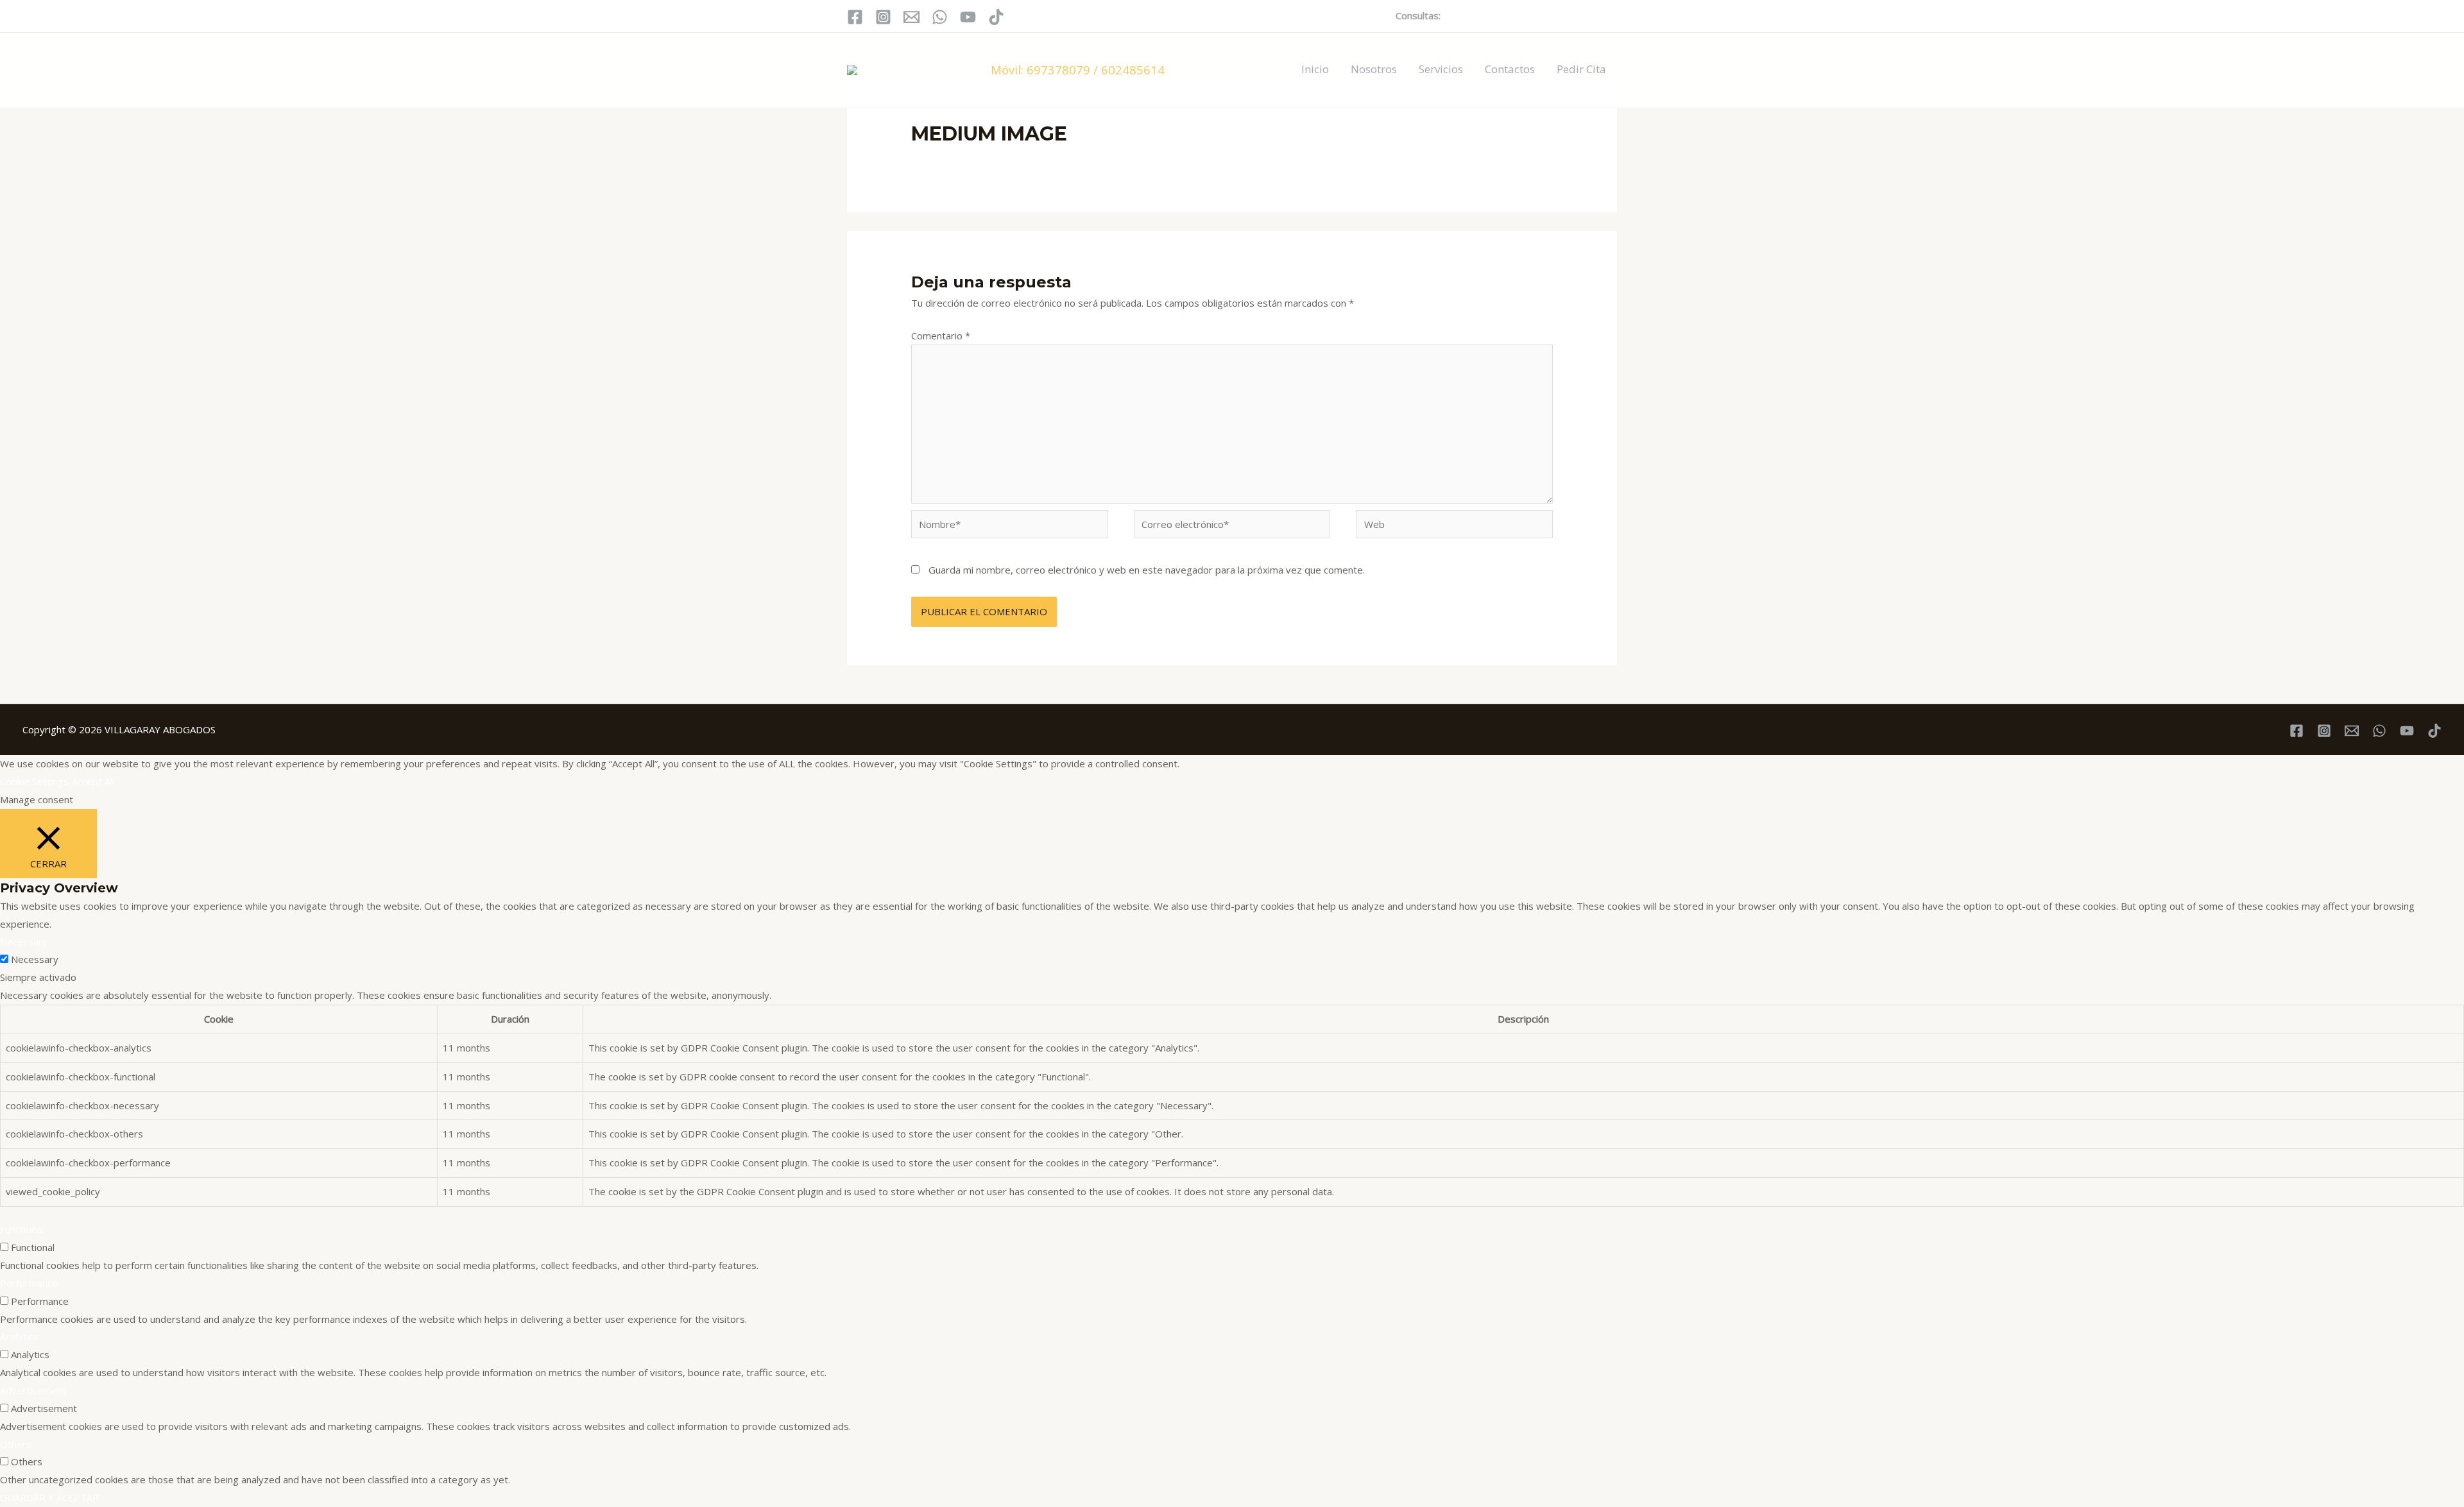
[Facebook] (855, 17)
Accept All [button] (93, 781)
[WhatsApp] (940, 17)
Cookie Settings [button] (34, 781)
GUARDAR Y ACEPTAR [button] (49, 1497)
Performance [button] (29, 1283)
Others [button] (16, 1444)
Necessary (35, 959)
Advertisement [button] (33, 1390)
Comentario (941, 336)
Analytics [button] (19, 1336)
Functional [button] (22, 1229)
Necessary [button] (24, 942)
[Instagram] (883, 17)
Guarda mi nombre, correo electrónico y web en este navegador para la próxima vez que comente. (1147, 570)
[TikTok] (996, 17)
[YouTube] (968, 17)
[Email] (911, 17)
